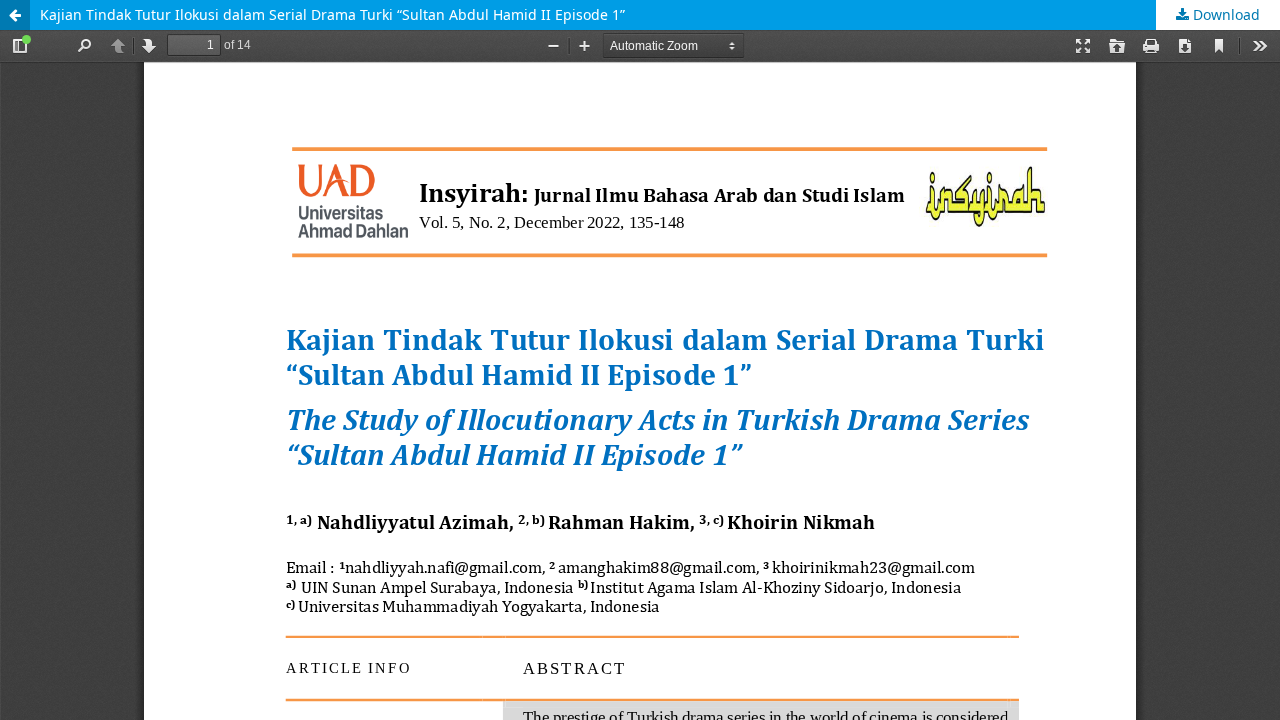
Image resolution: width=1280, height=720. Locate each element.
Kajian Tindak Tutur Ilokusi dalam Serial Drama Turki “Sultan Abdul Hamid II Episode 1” (332, 14)
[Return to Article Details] (15, 15)
